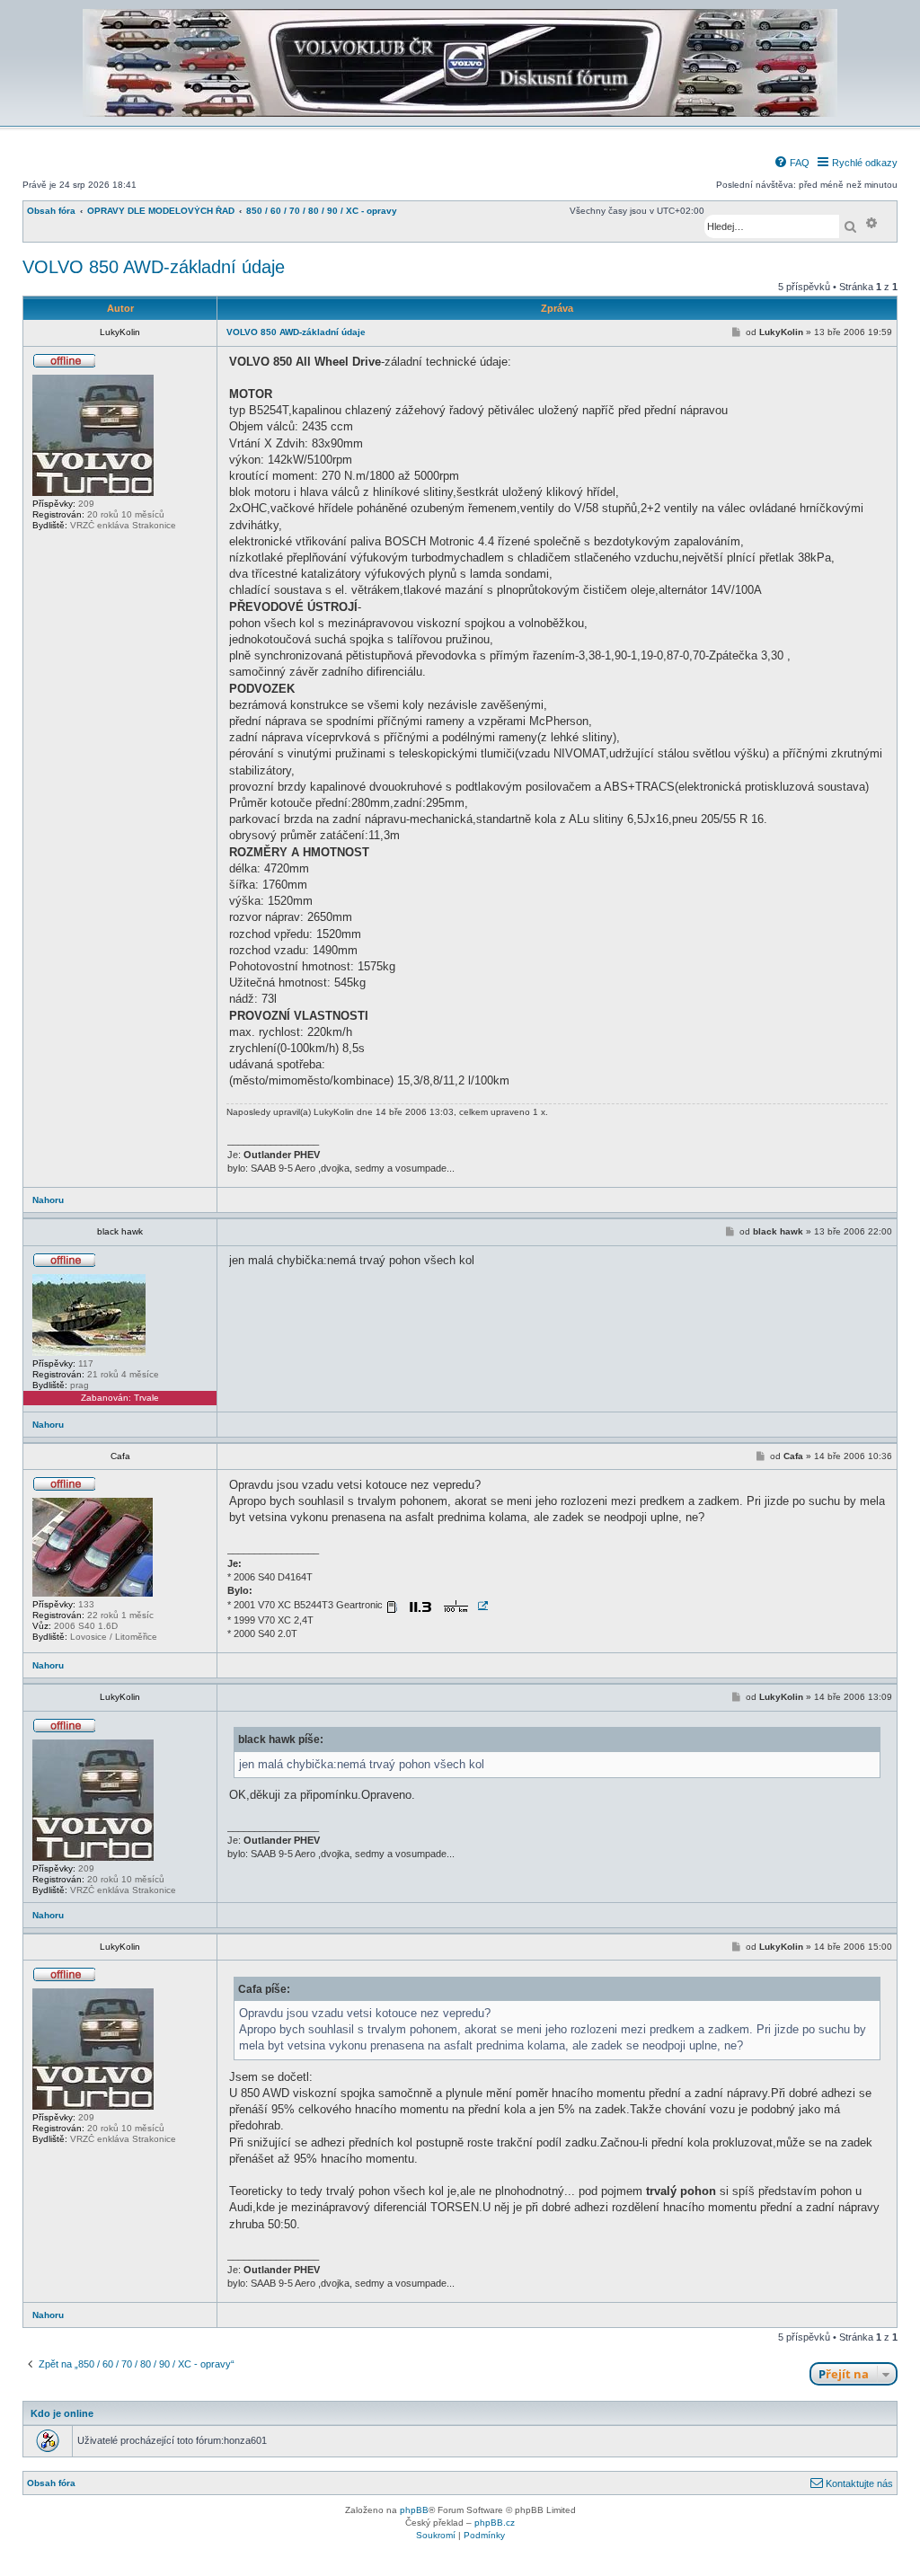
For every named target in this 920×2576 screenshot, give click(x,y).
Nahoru (48, 1200)
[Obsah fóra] (460, 114)
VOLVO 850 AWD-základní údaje (154, 267)
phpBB (414, 2510)
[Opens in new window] (437, 1606)
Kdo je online (62, 2413)
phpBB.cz (495, 2523)
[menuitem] (792, 163)
